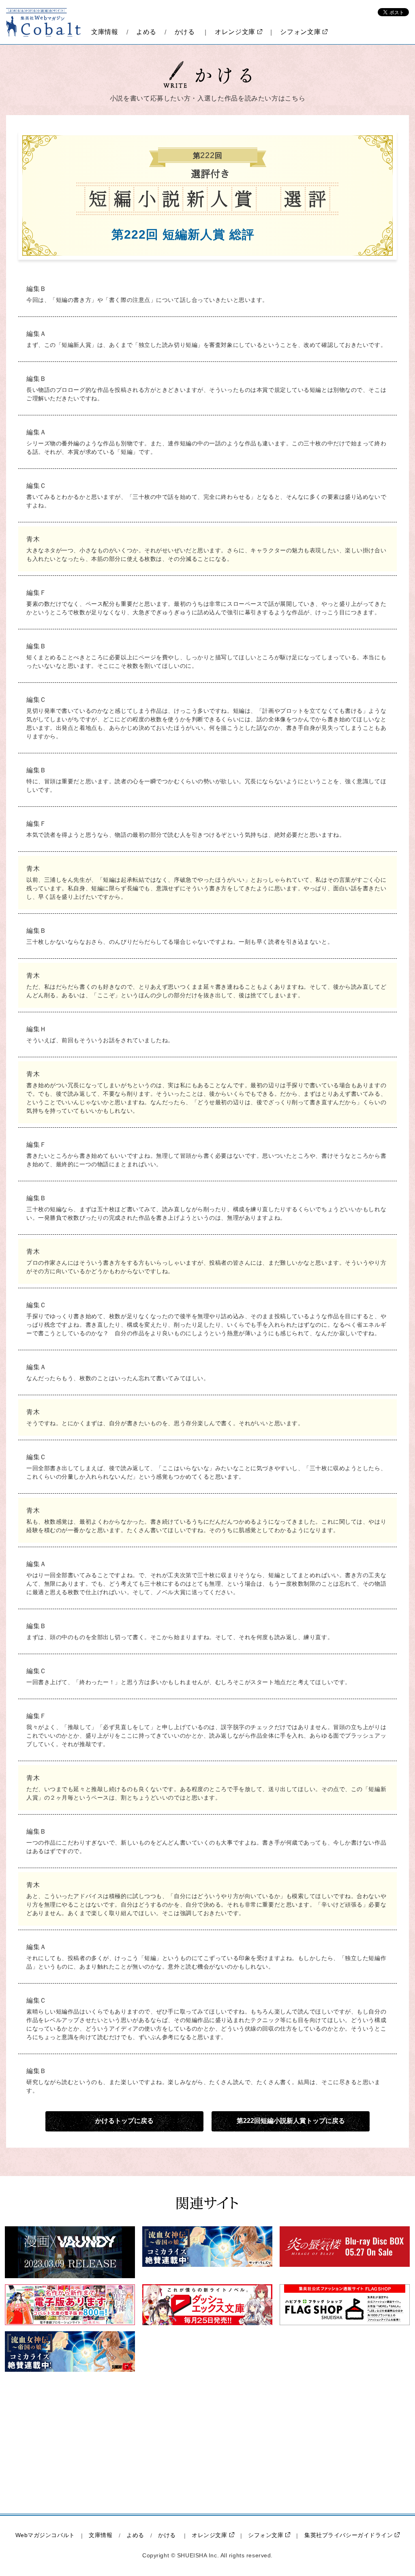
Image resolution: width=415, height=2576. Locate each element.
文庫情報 (105, 32)
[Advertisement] (139, 2443)
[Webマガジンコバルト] (44, 22)
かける (185, 32)
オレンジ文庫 (235, 32)
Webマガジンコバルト (45, 2535)
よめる (146, 32)
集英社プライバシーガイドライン (349, 2535)
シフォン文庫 (300, 32)
